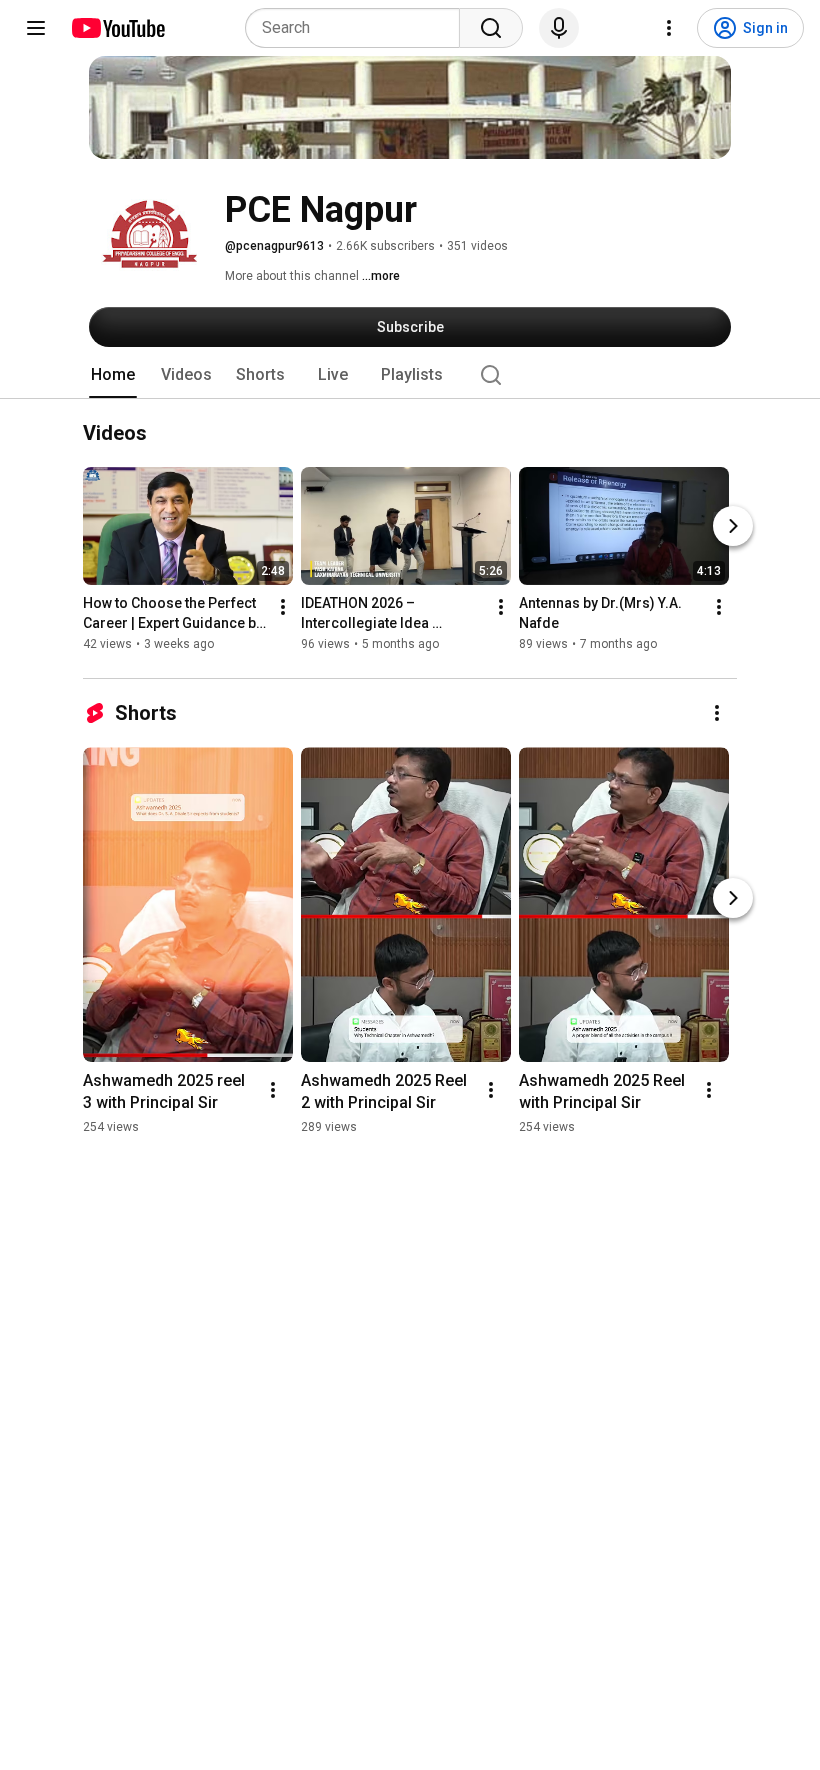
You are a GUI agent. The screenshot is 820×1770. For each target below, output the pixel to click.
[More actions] (283, 608)
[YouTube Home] (117, 28)
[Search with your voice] (559, 28)
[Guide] (36, 28)
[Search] (491, 28)
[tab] (113, 375)
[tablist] (410, 375)
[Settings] (669, 28)
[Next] (733, 527)
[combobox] (358, 28)
